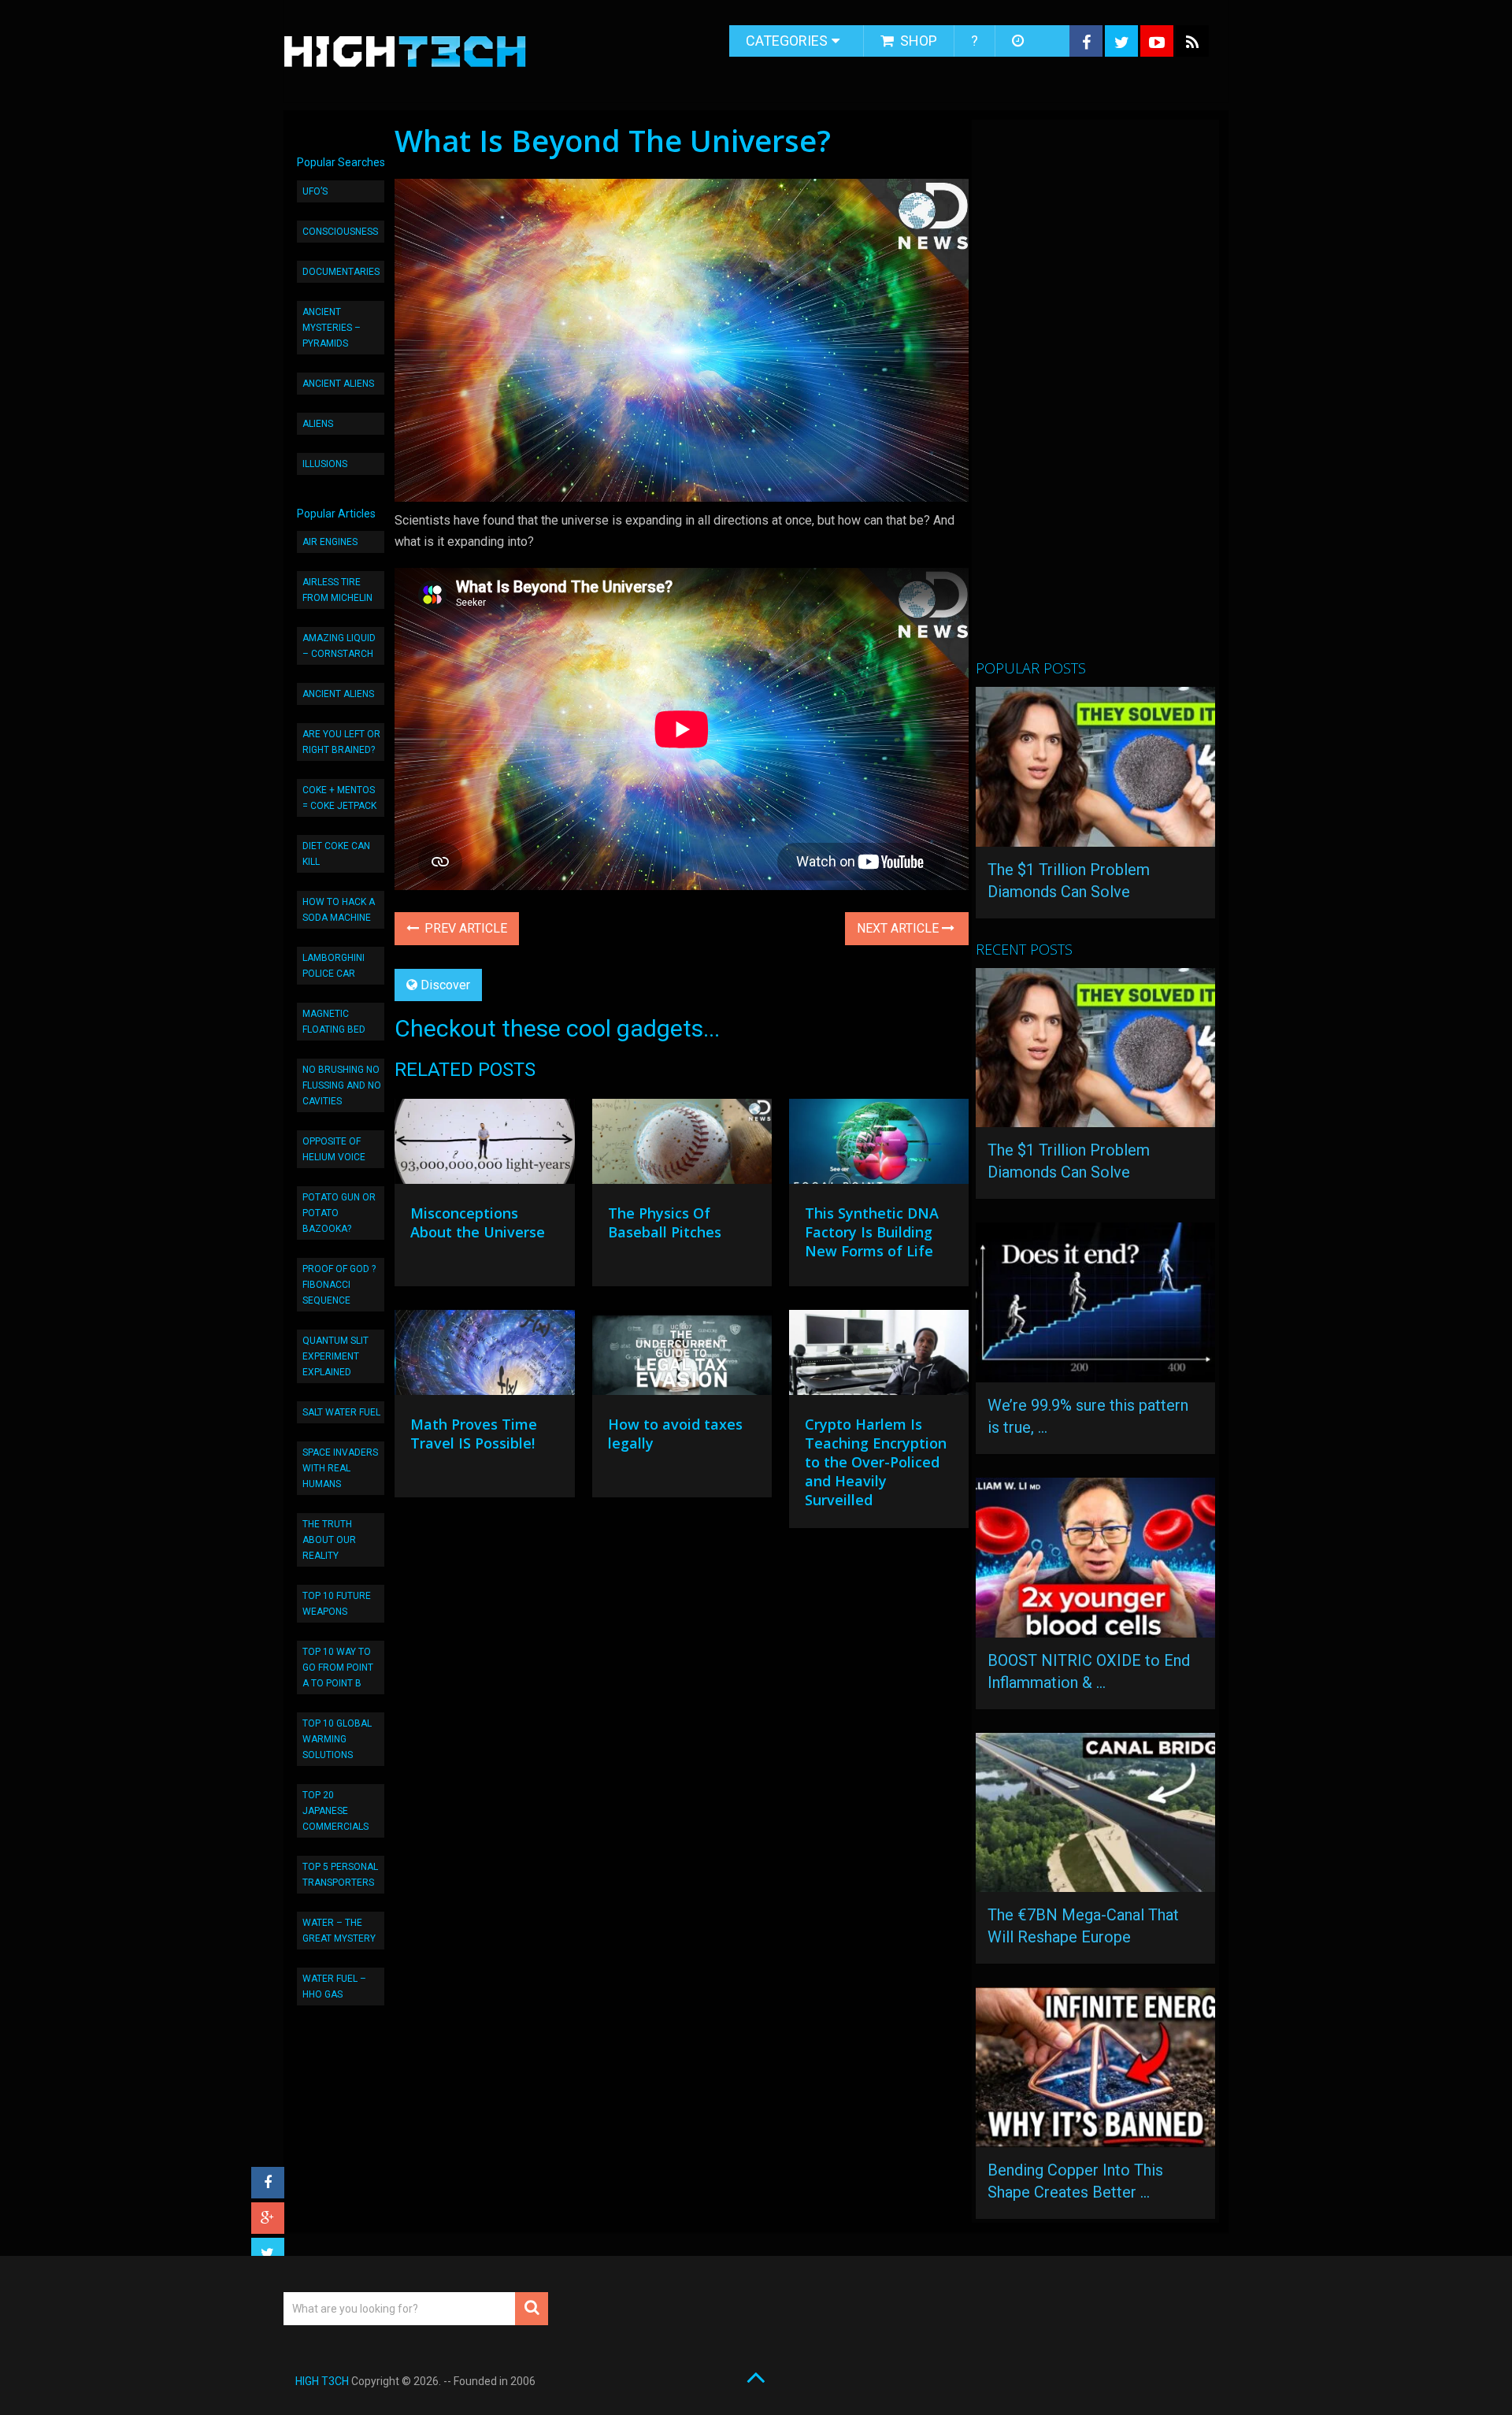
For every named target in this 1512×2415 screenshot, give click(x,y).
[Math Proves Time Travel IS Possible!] (484, 1356)
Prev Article (464, 928)
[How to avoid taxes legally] (682, 1356)
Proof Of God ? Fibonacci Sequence (339, 1285)
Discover (445, 985)
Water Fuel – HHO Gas (334, 1987)
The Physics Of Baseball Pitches (665, 1222)
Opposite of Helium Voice (334, 1149)
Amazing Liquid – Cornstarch (339, 646)
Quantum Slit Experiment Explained (335, 1356)
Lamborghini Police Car (334, 966)
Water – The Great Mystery (339, 1931)
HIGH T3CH (322, 2381)
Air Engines (330, 542)
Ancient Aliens (338, 384)
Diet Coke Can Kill (336, 854)
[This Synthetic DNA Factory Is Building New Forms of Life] (879, 1145)
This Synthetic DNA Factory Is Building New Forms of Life (872, 1232)
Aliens (318, 424)
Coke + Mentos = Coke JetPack (339, 798)
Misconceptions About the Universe (478, 1222)
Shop (917, 41)
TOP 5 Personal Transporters (340, 1875)
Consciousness (340, 232)
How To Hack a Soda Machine (339, 910)
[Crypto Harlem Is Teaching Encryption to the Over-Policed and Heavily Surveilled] (879, 1356)
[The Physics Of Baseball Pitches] (682, 1145)
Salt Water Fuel (341, 1412)
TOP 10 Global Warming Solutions (337, 1739)
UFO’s (315, 191)
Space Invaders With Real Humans (340, 1468)
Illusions (325, 464)
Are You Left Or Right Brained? (341, 742)
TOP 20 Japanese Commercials (335, 1811)
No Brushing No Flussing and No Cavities (342, 1085)
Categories (787, 41)
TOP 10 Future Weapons (337, 1604)
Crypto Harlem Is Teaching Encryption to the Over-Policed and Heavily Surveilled (876, 1462)
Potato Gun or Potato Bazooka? (339, 1213)
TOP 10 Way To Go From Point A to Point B (338, 1667)
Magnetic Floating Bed (334, 1022)
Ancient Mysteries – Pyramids (332, 328)
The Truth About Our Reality (329, 1540)
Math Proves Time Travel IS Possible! (474, 1434)
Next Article (899, 928)
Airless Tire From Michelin (337, 590)
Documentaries (341, 272)
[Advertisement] (1094, 396)
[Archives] (1019, 41)
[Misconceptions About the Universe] (484, 1145)
